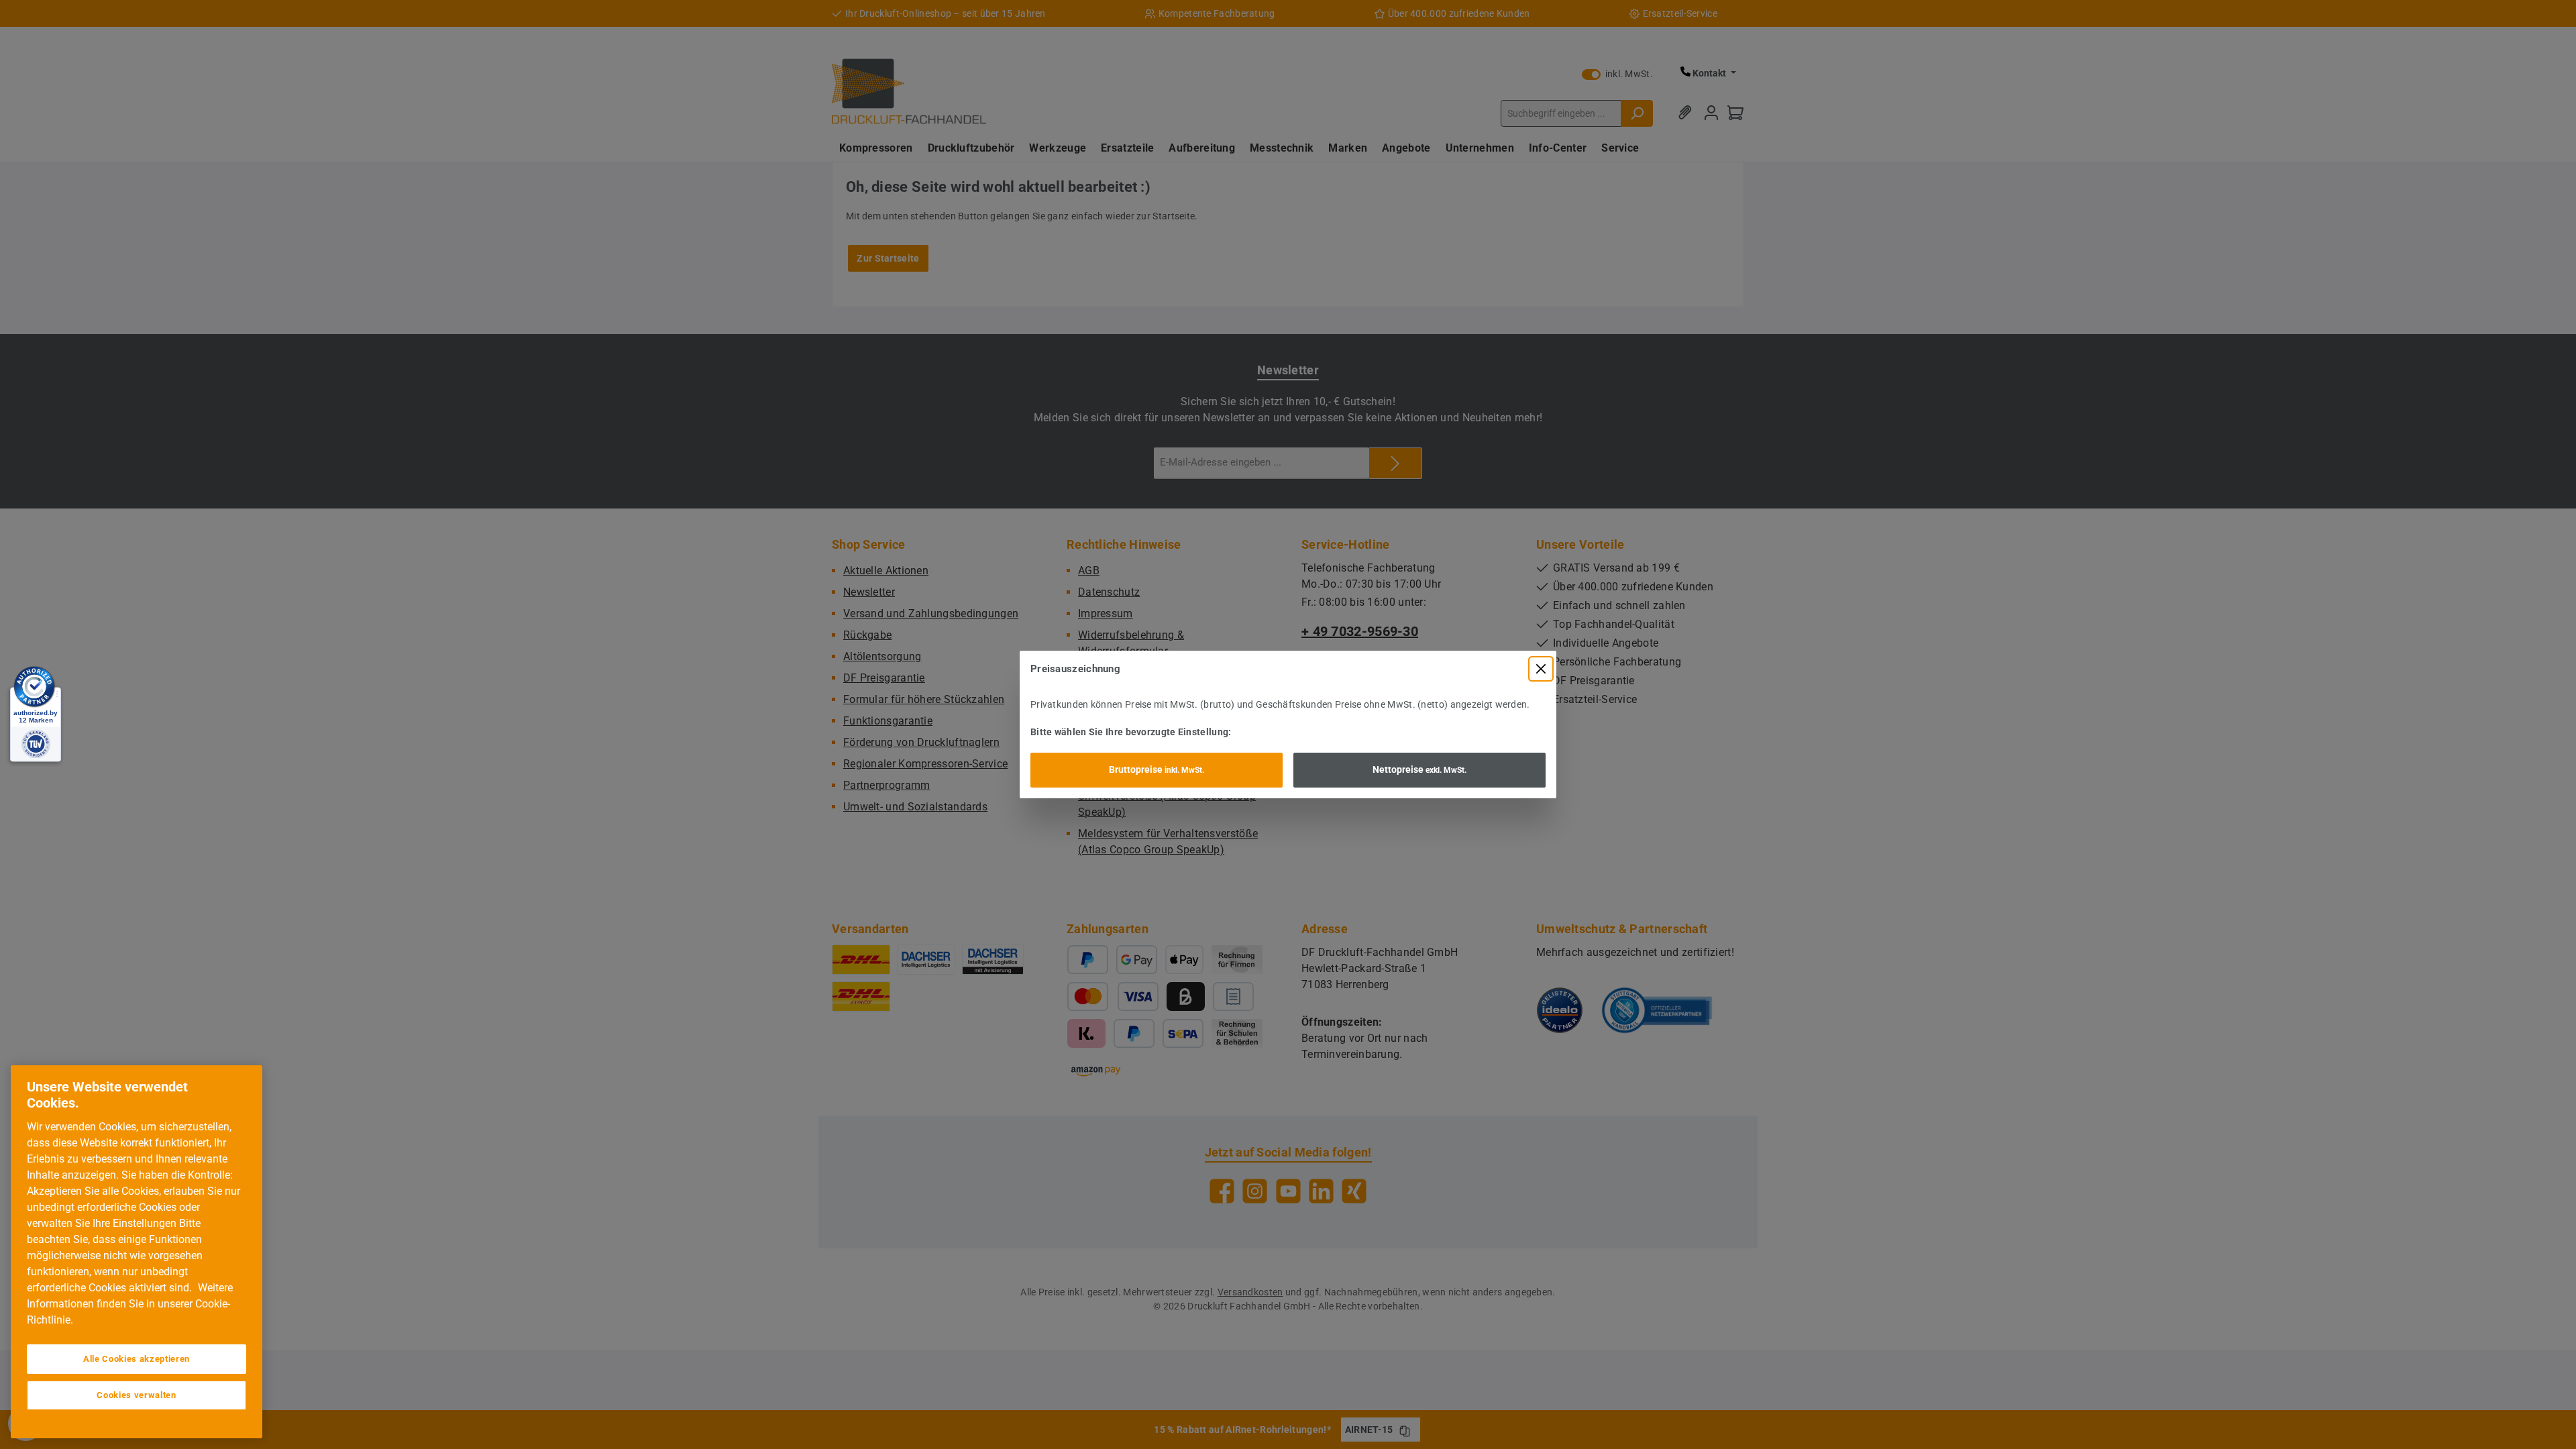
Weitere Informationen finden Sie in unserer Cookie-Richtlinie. (130, 1304)
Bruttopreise (1157, 769)
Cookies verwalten (136, 1395)
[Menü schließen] (1541, 669)
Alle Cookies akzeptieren (137, 1359)
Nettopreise (1419, 769)
